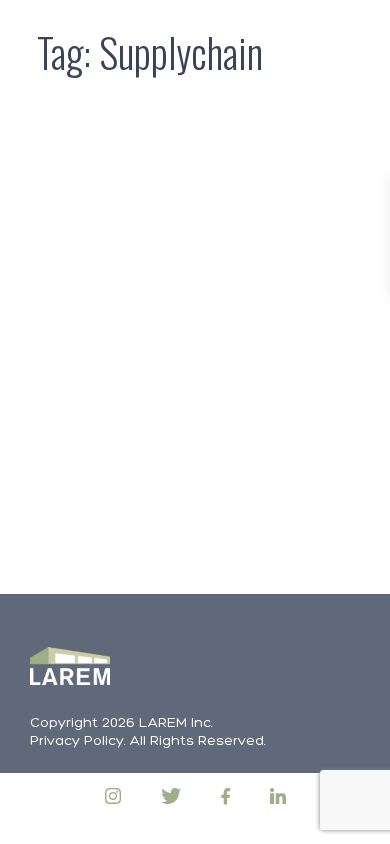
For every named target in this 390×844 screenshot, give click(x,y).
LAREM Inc (175, 723)
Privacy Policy (77, 741)
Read (102, 524)
